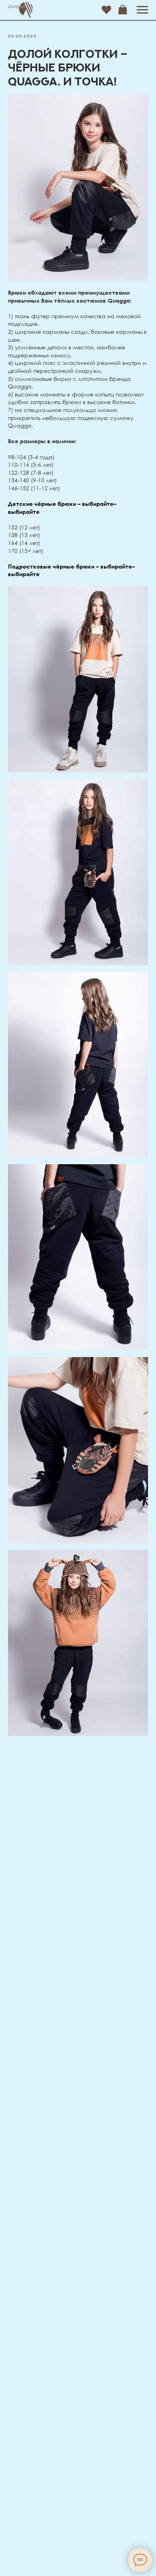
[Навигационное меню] (142, 10)
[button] (106, 10)
